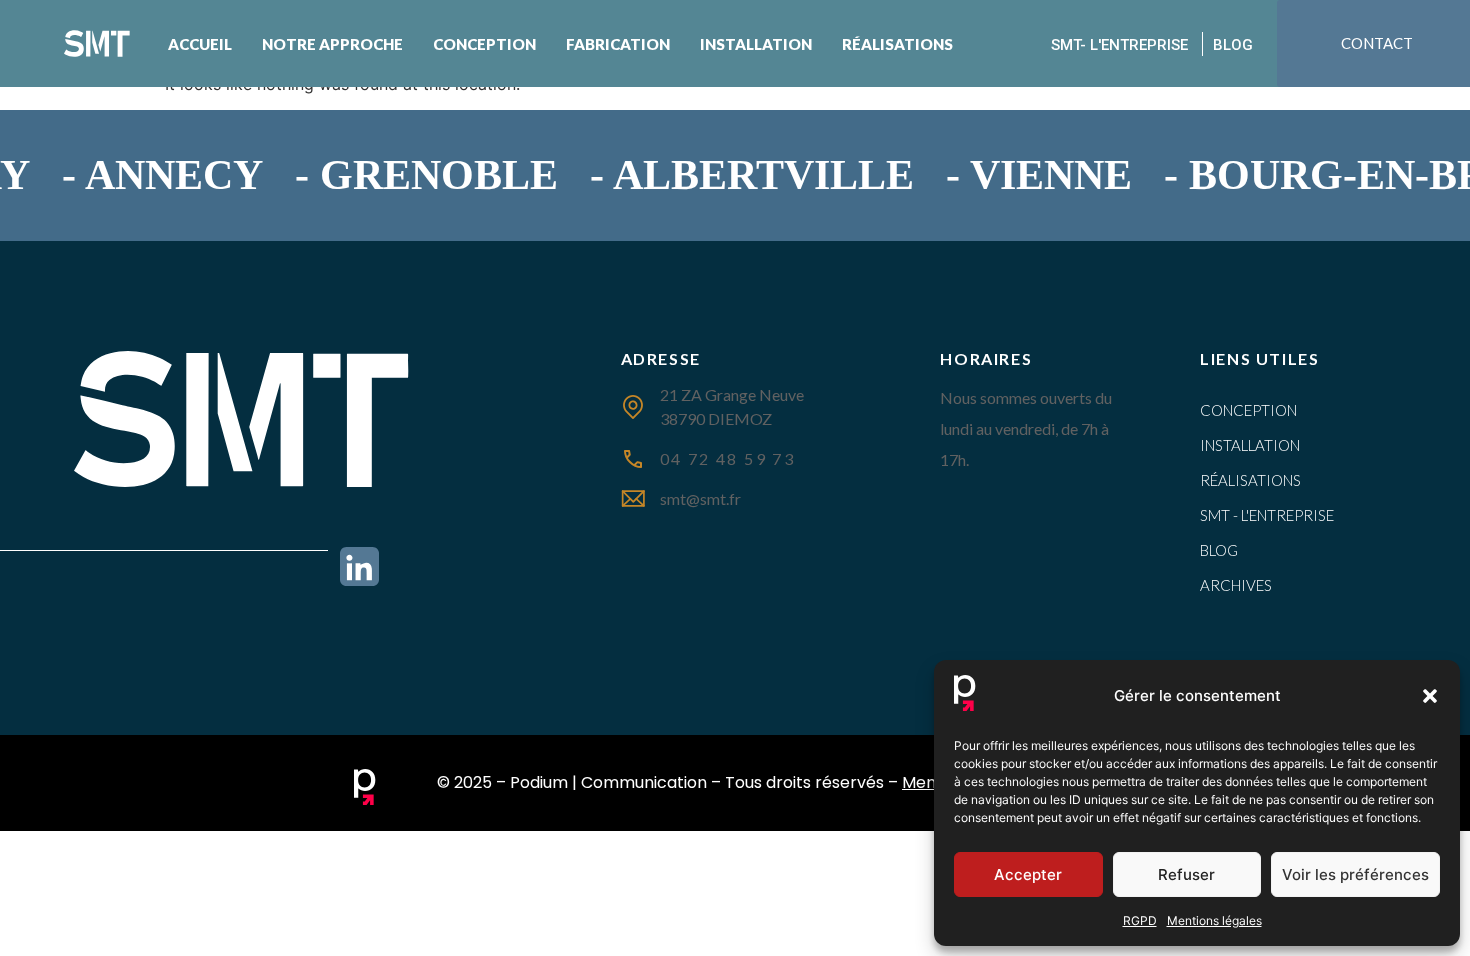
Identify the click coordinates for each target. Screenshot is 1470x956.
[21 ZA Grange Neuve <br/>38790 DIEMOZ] (633, 407)
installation (1250, 445)
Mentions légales (1214, 920)
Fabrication (618, 44)
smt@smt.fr (700, 498)
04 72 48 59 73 (728, 458)
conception (1248, 410)
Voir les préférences (1355, 874)
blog (1219, 550)
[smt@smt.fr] (633, 499)
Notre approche (332, 44)
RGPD (1140, 920)
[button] (1430, 696)
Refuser (1186, 874)
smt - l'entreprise (1267, 515)
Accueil (200, 44)
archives (1236, 585)
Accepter (1028, 874)
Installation (756, 44)
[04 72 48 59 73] (633, 459)
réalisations (1250, 480)
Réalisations (897, 44)
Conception (484, 44)
